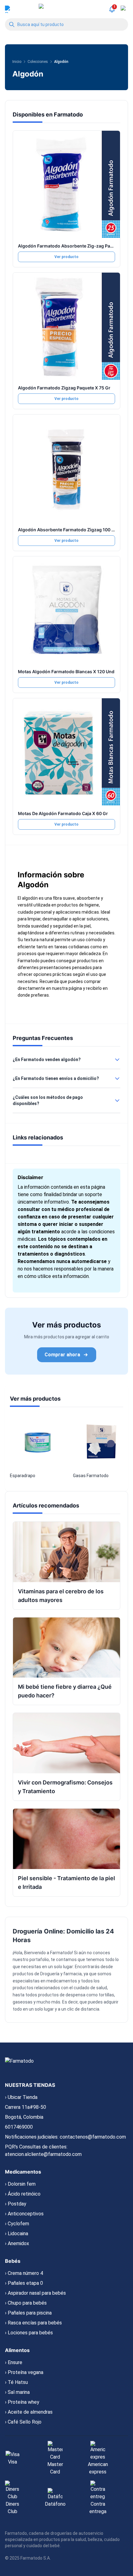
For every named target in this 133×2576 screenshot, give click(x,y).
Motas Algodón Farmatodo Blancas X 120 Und (66, 671)
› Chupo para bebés (26, 2303)
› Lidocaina (17, 2234)
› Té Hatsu (16, 2382)
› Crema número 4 (24, 2273)
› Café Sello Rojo (23, 2422)
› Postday (16, 2204)
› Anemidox (17, 2243)
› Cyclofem (17, 2224)
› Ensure (14, 2362)
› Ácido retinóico (23, 2194)
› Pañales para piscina (28, 2313)
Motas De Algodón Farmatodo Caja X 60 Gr (63, 813)
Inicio (17, 62)
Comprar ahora (62, 1355)
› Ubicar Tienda (21, 2097)
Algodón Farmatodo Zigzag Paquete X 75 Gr (64, 388)
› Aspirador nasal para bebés (35, 2293)
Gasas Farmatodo (91, 1476)
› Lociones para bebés (29, 2333)
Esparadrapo (23, 1476)
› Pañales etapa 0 (24, 2283)
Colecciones (38, 62)
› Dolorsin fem (20, 2184)
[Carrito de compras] (124, 9)
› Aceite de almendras (29, 2412)
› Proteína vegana (24, 2372)
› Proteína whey (22, 2402)
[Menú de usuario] (9, 9)
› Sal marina (17, 2392)
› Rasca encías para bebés (33, 2323)
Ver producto (66, 257)
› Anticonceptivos (24, 2214)
